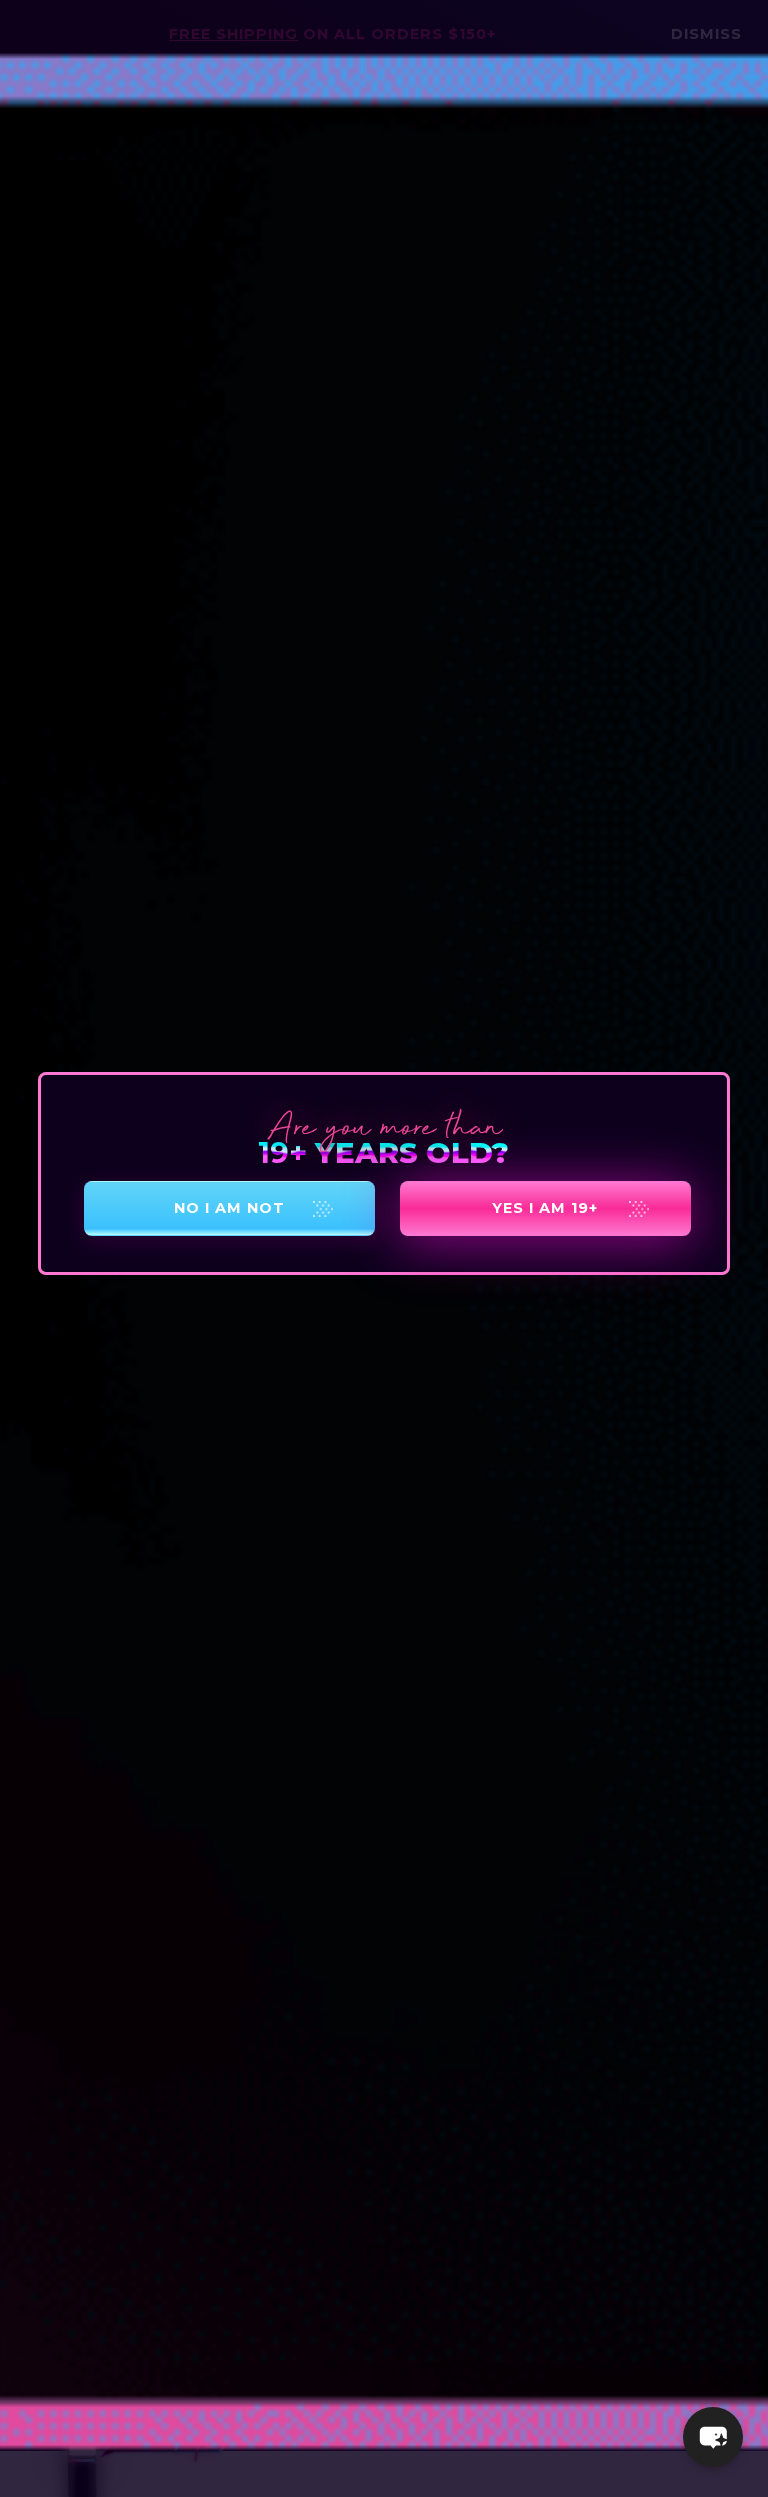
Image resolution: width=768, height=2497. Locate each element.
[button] (713, 2437)
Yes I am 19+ (545, 1208)
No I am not (229, 1208)
